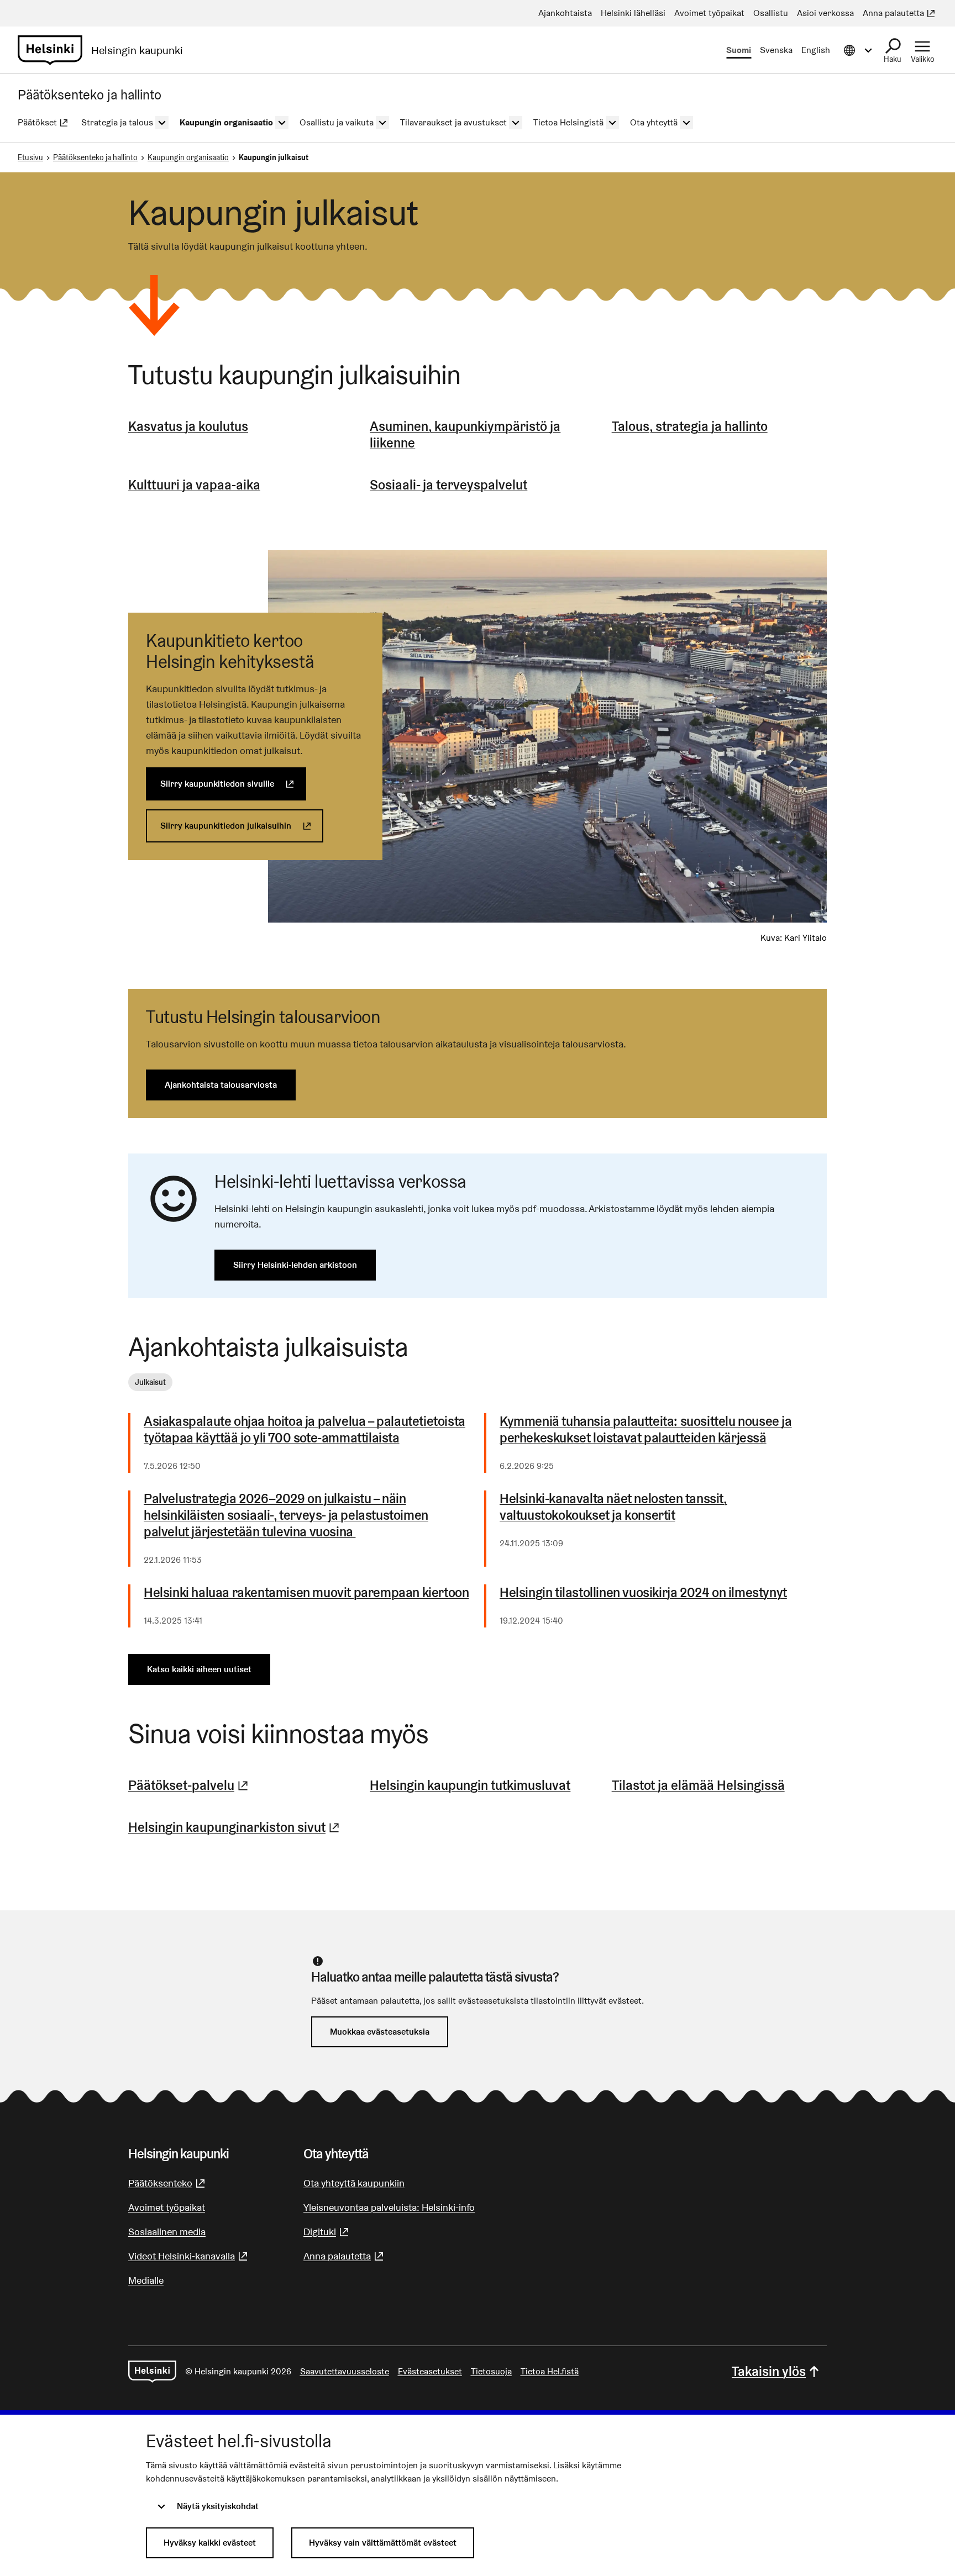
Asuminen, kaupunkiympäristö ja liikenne (465, 434)
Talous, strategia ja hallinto (690, 426)
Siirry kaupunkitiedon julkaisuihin (242, 826)
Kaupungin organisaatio (188, 157)
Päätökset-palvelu (190, 1785)
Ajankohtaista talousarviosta (221, 1085)
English (816, 50)
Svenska (776, 50)
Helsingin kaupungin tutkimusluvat (470, 1785)
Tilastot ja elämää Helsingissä (698, 1785)
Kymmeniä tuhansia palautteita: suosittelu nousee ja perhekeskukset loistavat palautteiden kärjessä (646, 1430)
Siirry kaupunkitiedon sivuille (233, 784)
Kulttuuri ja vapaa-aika (194, 485)
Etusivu (30, 157)
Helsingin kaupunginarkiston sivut (235, 1827)
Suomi (739, 50)
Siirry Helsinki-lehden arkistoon (295, 1265)
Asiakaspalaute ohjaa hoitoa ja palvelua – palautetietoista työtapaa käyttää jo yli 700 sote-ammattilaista (305, 1430)
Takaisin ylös (769, 2371)
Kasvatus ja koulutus (188, 426)
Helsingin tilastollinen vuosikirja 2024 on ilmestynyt (643, 1593)
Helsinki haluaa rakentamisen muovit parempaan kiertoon (306, 1593)
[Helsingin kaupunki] (152, 2372)
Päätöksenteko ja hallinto (95, 157)
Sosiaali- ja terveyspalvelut (448, 485)
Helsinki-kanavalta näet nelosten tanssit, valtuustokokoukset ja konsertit (613, 1507)
